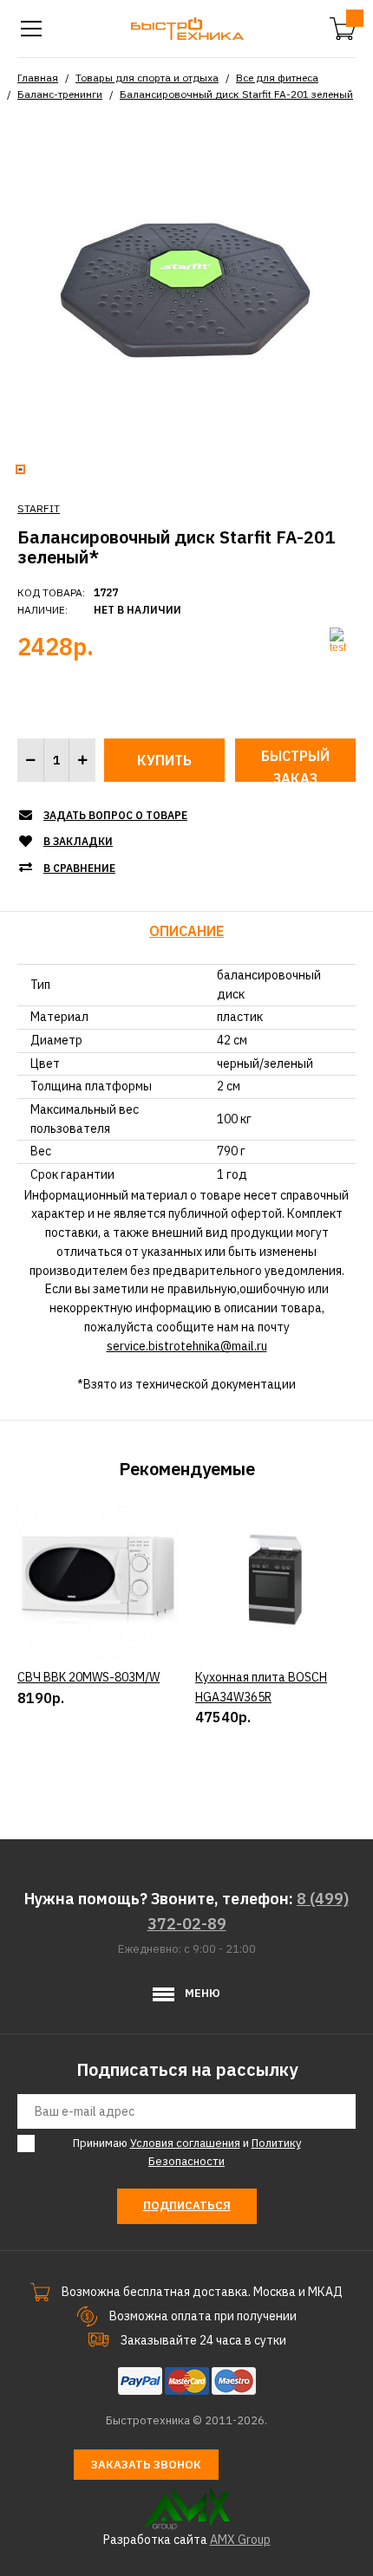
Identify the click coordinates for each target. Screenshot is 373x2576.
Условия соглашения (185, 2143)
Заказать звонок (146, 2465)
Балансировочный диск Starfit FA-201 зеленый (236, 94)
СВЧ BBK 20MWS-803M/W (88, 1677)
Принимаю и (187, 2152)
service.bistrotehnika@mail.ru (187, 1346)
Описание (186, 931)
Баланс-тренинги (60, 94)
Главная (38, 78)
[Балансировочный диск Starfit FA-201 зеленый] (186, 288)
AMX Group (240, 2540)
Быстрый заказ (295, 764)
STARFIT (39, 508)
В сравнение (79, 868)
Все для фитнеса (277, 78)
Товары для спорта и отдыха (147, 78)
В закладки (78, 841)
